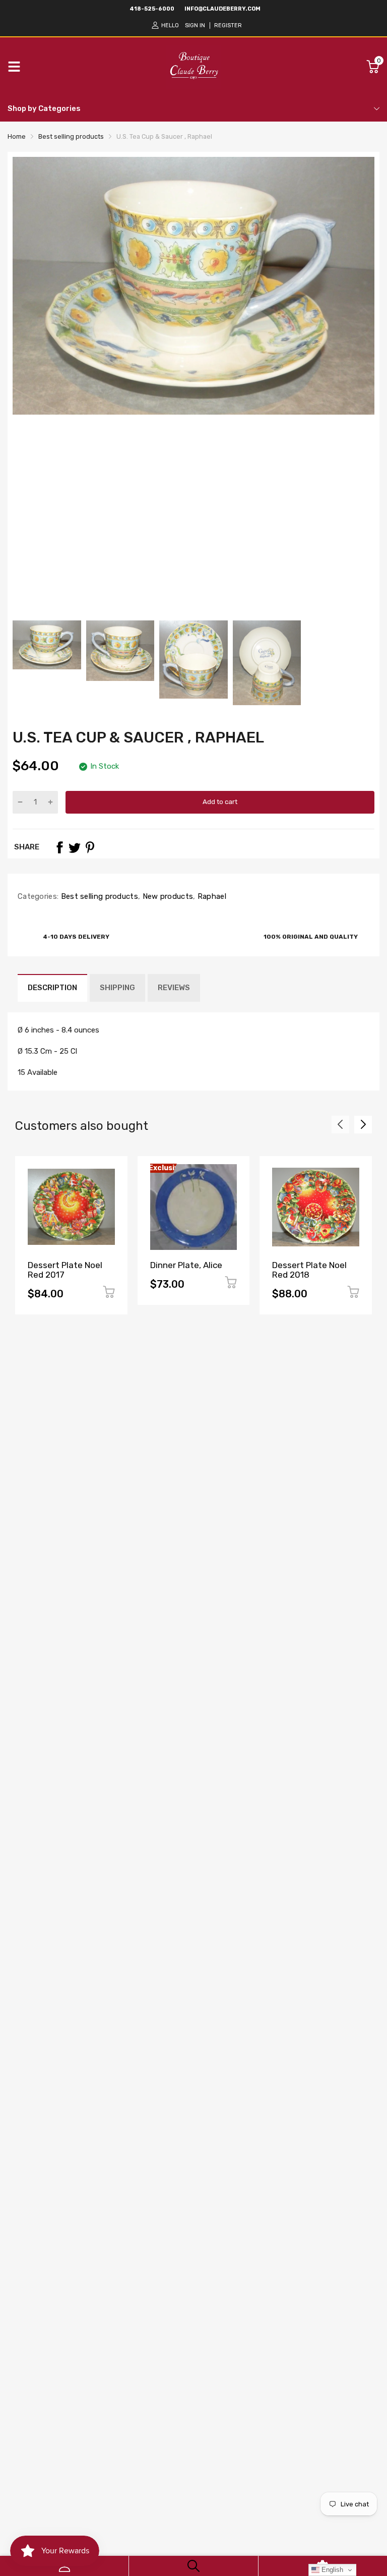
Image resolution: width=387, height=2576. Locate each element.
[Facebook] (59, 847)
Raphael (210, 896)
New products (167, 896)
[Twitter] (75, 847)
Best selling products (98, 896)
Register (228, 25)
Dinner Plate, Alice (186, 1265)
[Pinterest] (90, 847)
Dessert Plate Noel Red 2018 (309, 1270)
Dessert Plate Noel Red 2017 (65, 1270)
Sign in (195, 25)
